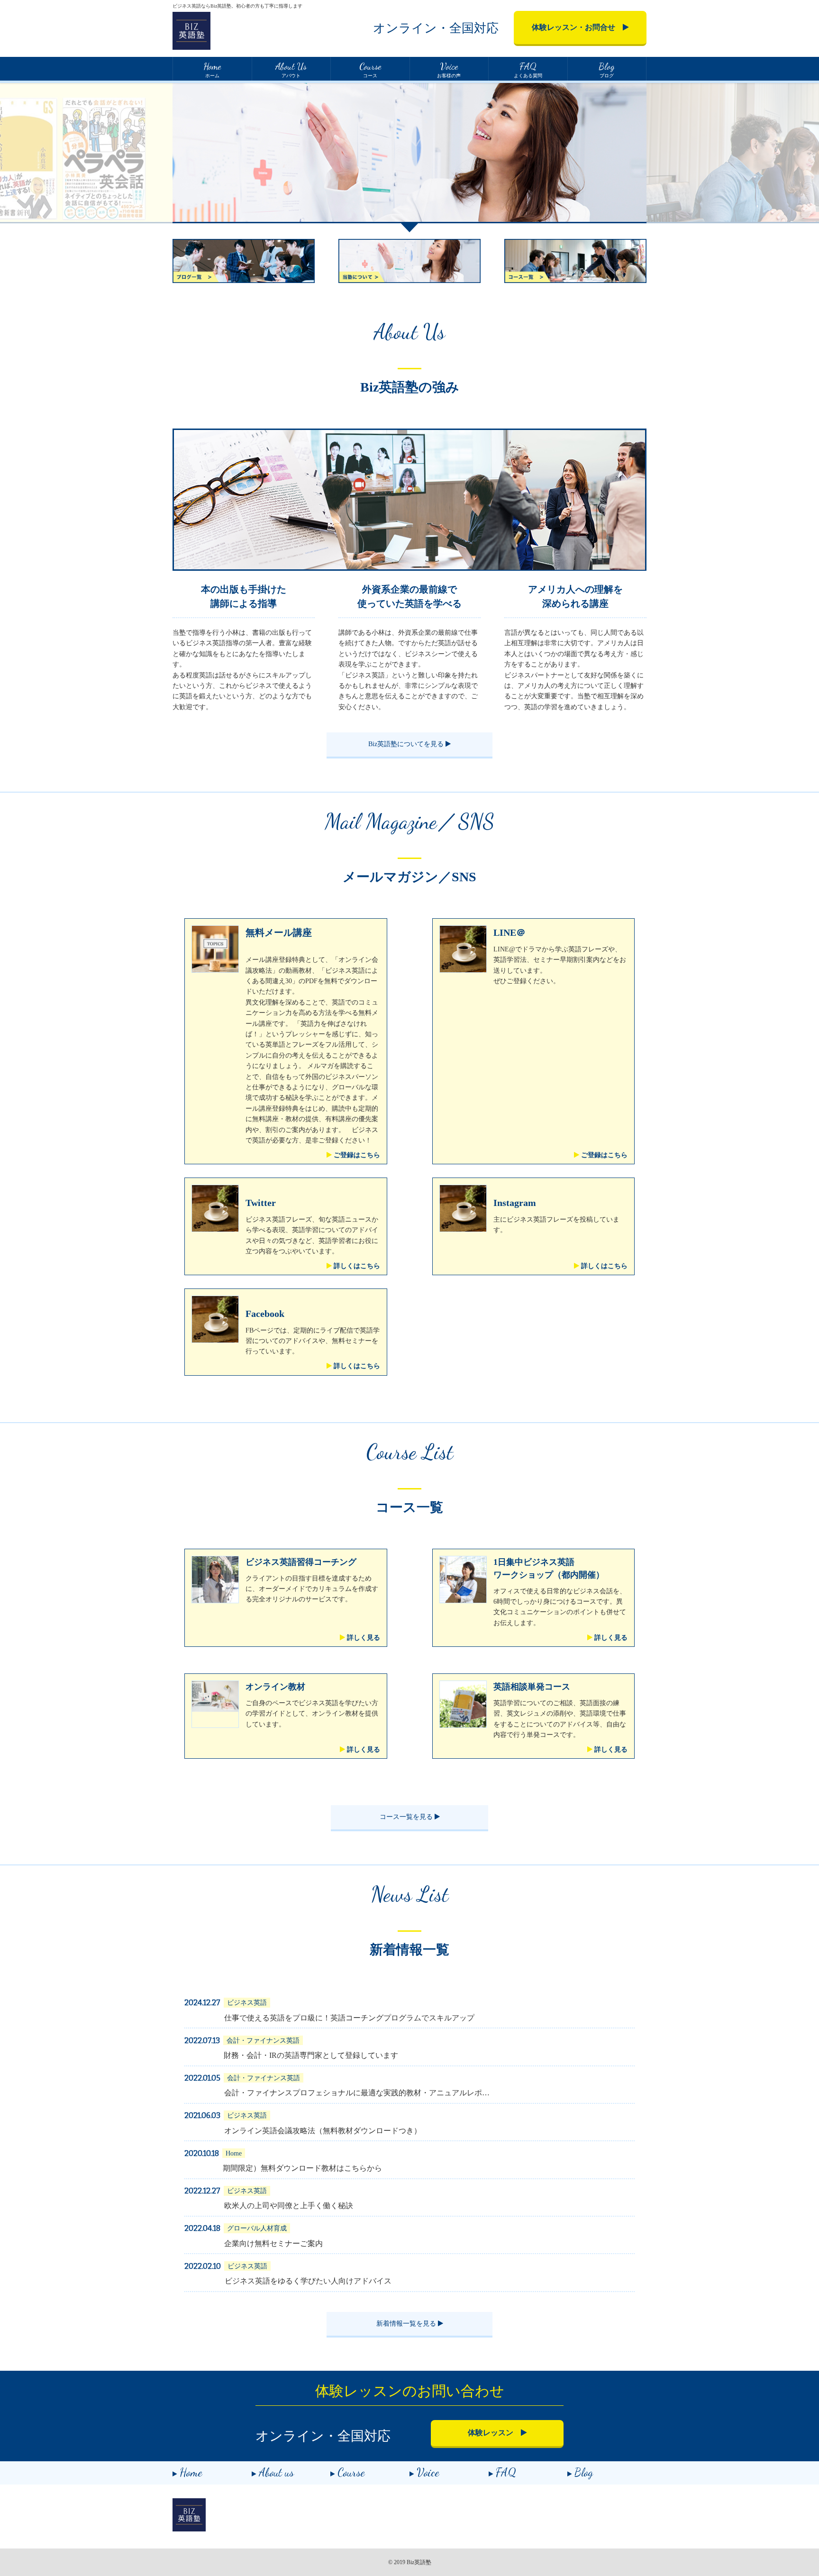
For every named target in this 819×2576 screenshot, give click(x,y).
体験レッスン (494, 2433)
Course (351, 2472)
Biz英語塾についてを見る (407, 744)
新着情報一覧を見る (407, 2324)
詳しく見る (363, 1638)
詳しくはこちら (356, 1266)
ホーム (212, 69)
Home (191, 2472)
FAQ (506, 2472)
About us (276, 2472)
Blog (584, 2472)
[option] (409, 156)
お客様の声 (449, 69)
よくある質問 (528, 69)
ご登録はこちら (356, 1155)
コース (370, 69)
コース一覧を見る (407, 1817)
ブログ (607, 69)
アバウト (291, 69)
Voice (428, 2472)
